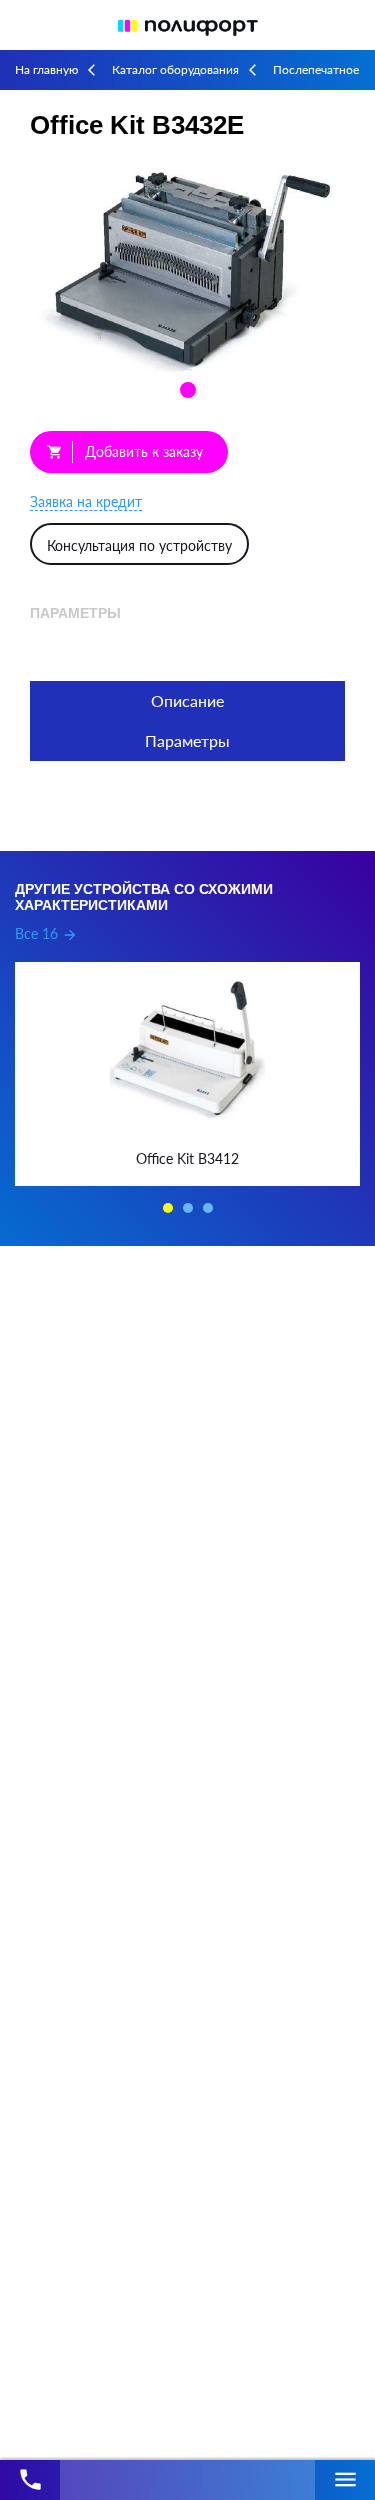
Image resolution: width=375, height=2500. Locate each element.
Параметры (187, 740)
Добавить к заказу (125, 451)
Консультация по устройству (139, 545)
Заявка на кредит (86, 501)
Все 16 (46, 933)
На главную (46, 69)
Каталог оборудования (175, 69)
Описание (187, 700)
